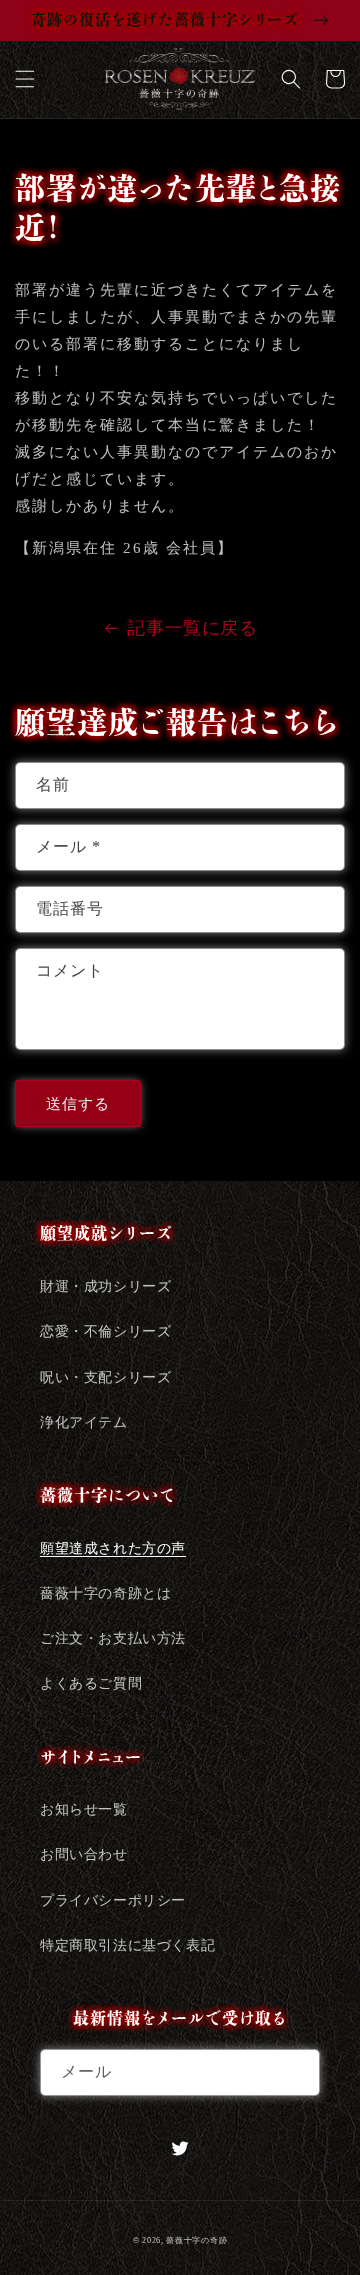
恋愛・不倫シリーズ (105, 1331)
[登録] (297, 2072)
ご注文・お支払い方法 (113, 1638)
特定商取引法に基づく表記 (127, 1945)
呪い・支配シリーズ (105, 1377)
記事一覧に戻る (192, 628)
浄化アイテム (84, 1422)
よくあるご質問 (91, 1683)
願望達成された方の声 (113, 1548)
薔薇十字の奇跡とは (105, 1593)
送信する (78, 1104)
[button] (25, 79)
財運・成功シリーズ (105, 1286)
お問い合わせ (84, 1854)
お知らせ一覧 (84, 1809)
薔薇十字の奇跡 (196, 2240)
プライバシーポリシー (113, 1900)
